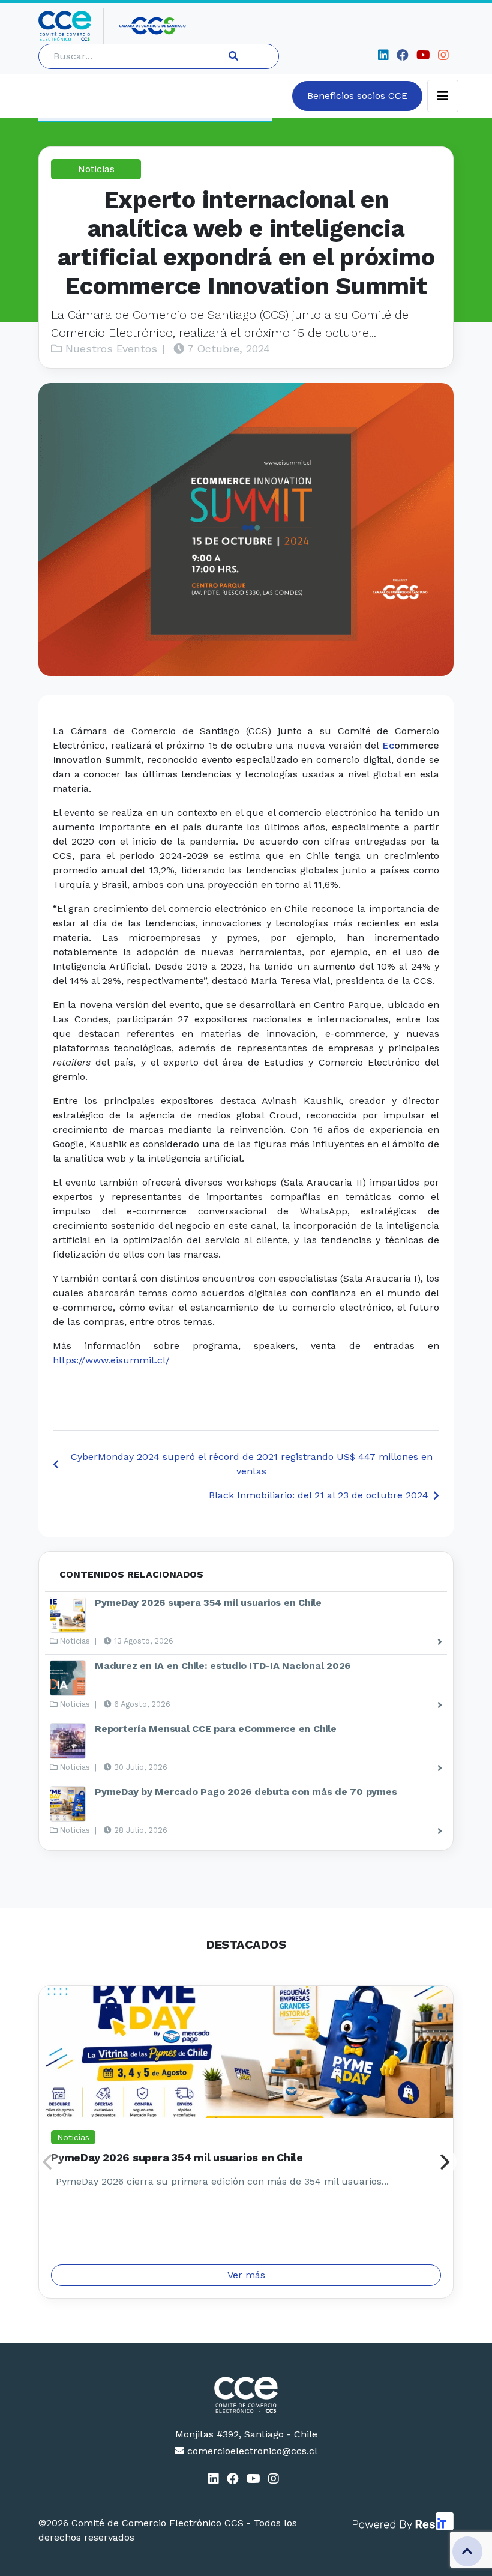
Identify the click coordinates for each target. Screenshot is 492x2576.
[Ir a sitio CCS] (153, 26)
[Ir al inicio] (71, 26)
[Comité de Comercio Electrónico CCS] (246, 2395)
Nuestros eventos (109, 348)
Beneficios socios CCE (357, 96)
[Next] (443, 2162)
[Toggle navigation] (443, 96)
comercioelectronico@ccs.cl (251, 2451)
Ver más (246, 2275)
